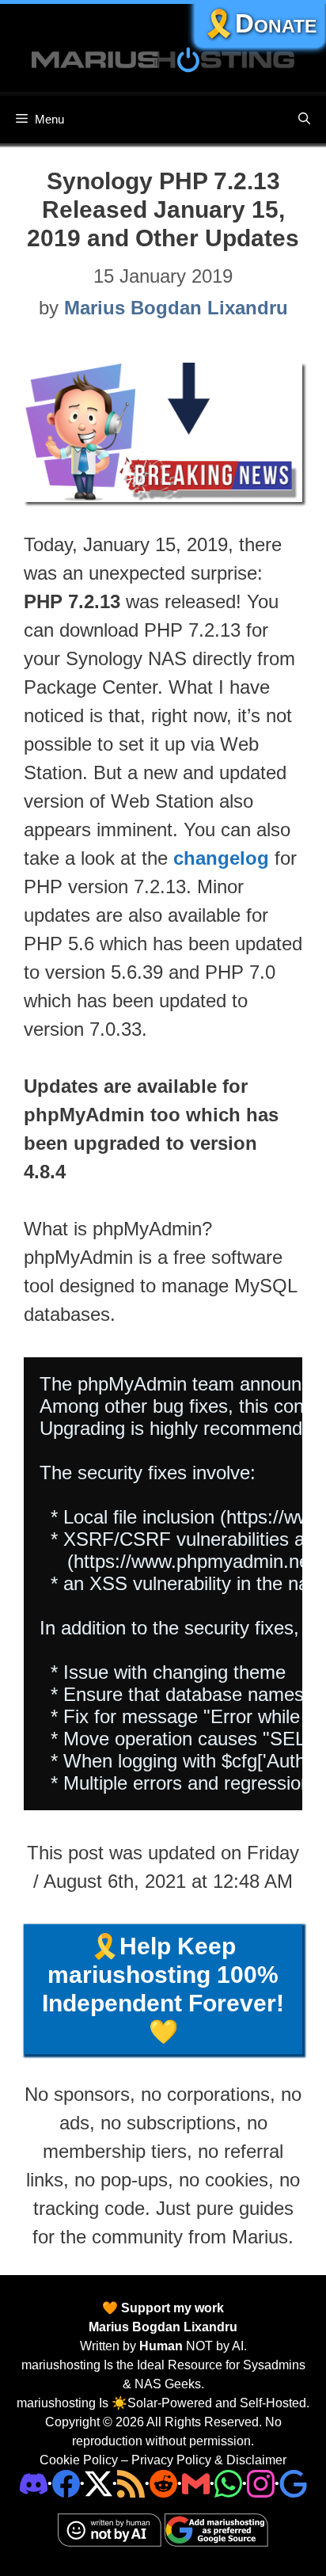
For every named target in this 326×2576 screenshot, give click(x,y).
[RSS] (131, 2483)
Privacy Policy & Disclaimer (209, 2460)
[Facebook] (66, 2483)
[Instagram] (293, 2483)
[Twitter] (99, 2483)
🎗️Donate (260, 23)
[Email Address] (196, 2483)
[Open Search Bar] (304, 120)
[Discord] (34, 2483)
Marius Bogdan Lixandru (163, 2327)
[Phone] (163, 2483)
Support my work (171, 2308)
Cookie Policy (79, 2460)
